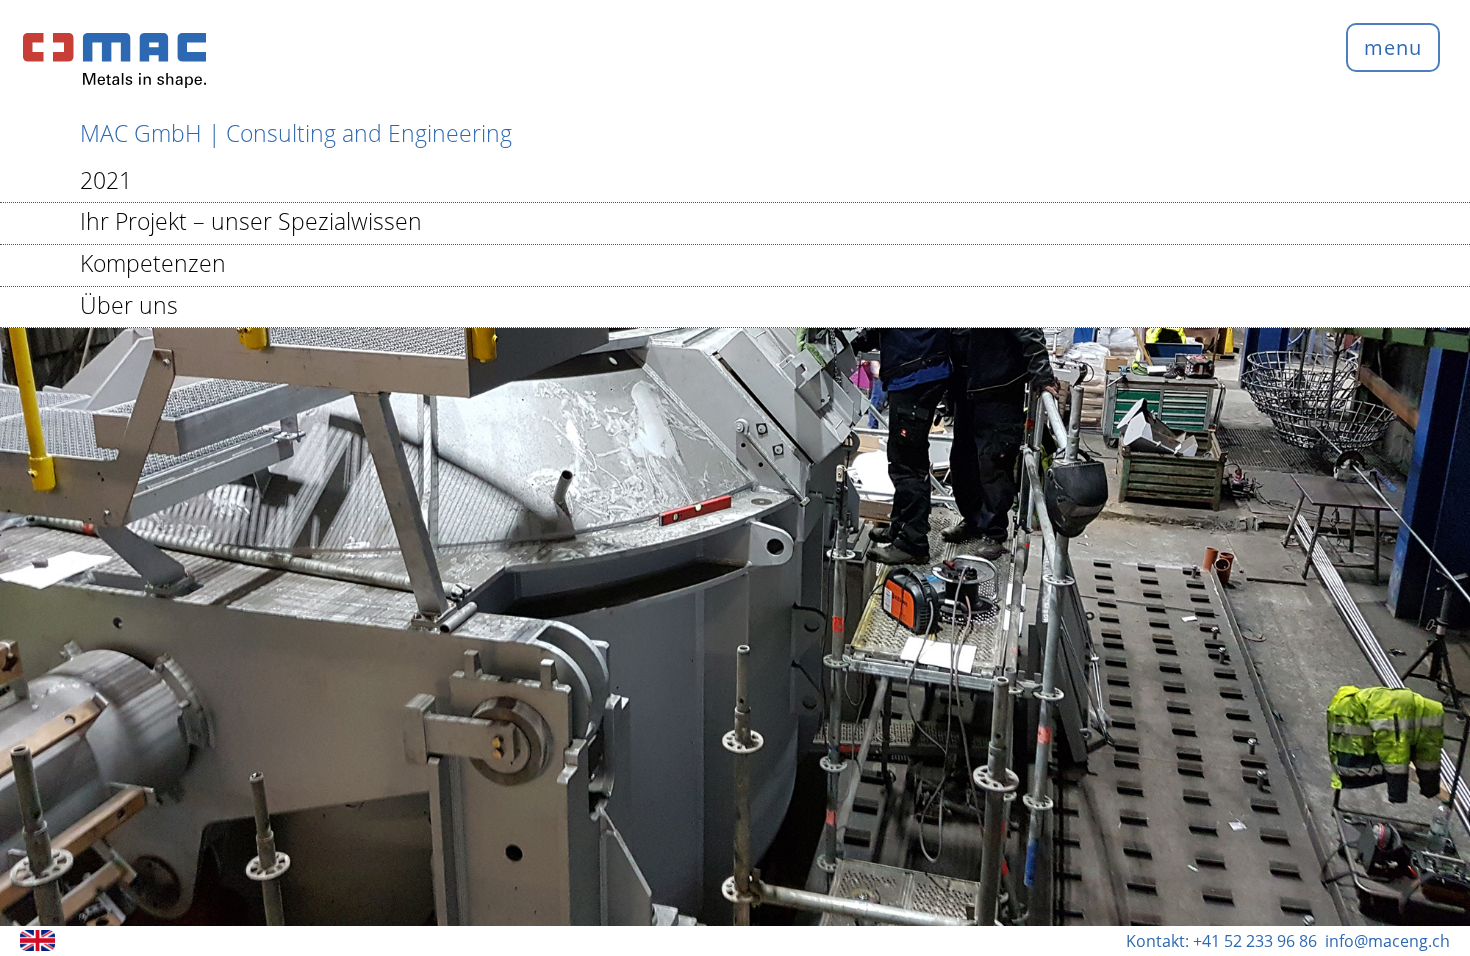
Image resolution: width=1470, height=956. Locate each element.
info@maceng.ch (1387, 941)
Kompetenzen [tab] (153, 263)
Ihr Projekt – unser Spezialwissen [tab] (251, 221)
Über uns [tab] (129, 305)
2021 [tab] (106, 180)
